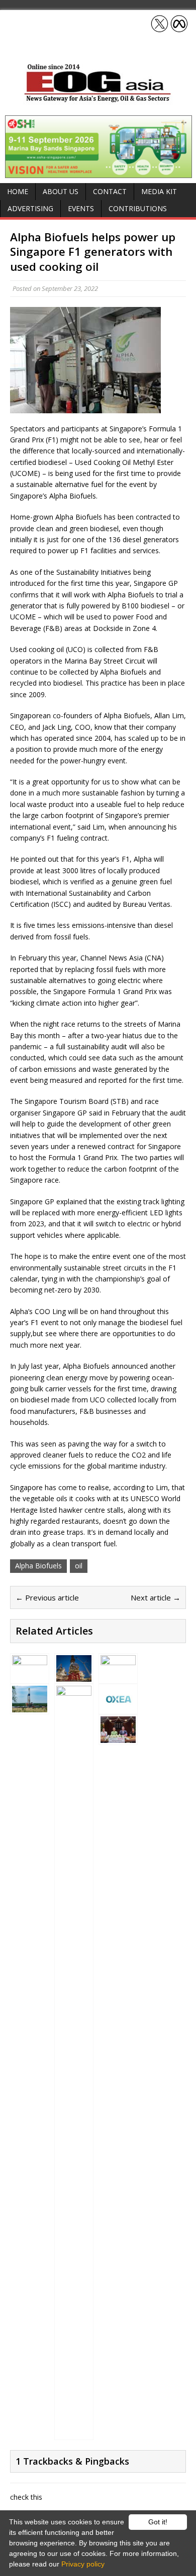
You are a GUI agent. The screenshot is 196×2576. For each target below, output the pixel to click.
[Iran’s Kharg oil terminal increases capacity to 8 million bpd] (118, 1676)
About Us (61, 191)
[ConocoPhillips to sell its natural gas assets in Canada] (74, 2432)
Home (18, 191)
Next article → (156, 1597)
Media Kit (159, 191)
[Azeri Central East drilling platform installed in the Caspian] (74, 1675)
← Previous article (47, 1597)
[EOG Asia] (98, 100)
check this (26, 2497)
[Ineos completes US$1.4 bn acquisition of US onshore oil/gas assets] (30, 1707)
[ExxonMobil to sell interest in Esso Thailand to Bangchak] (118, 1737)
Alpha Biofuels (38, 1566)
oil (79, 1566)
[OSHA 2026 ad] (99, 172)
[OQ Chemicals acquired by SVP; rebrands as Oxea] (118, 1707)
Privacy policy (83, 2564)
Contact (110, 191)
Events (81, 208)
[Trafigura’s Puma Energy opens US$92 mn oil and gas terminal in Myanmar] (30, 1676)
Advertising (30, 208)
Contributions (138, 208)
